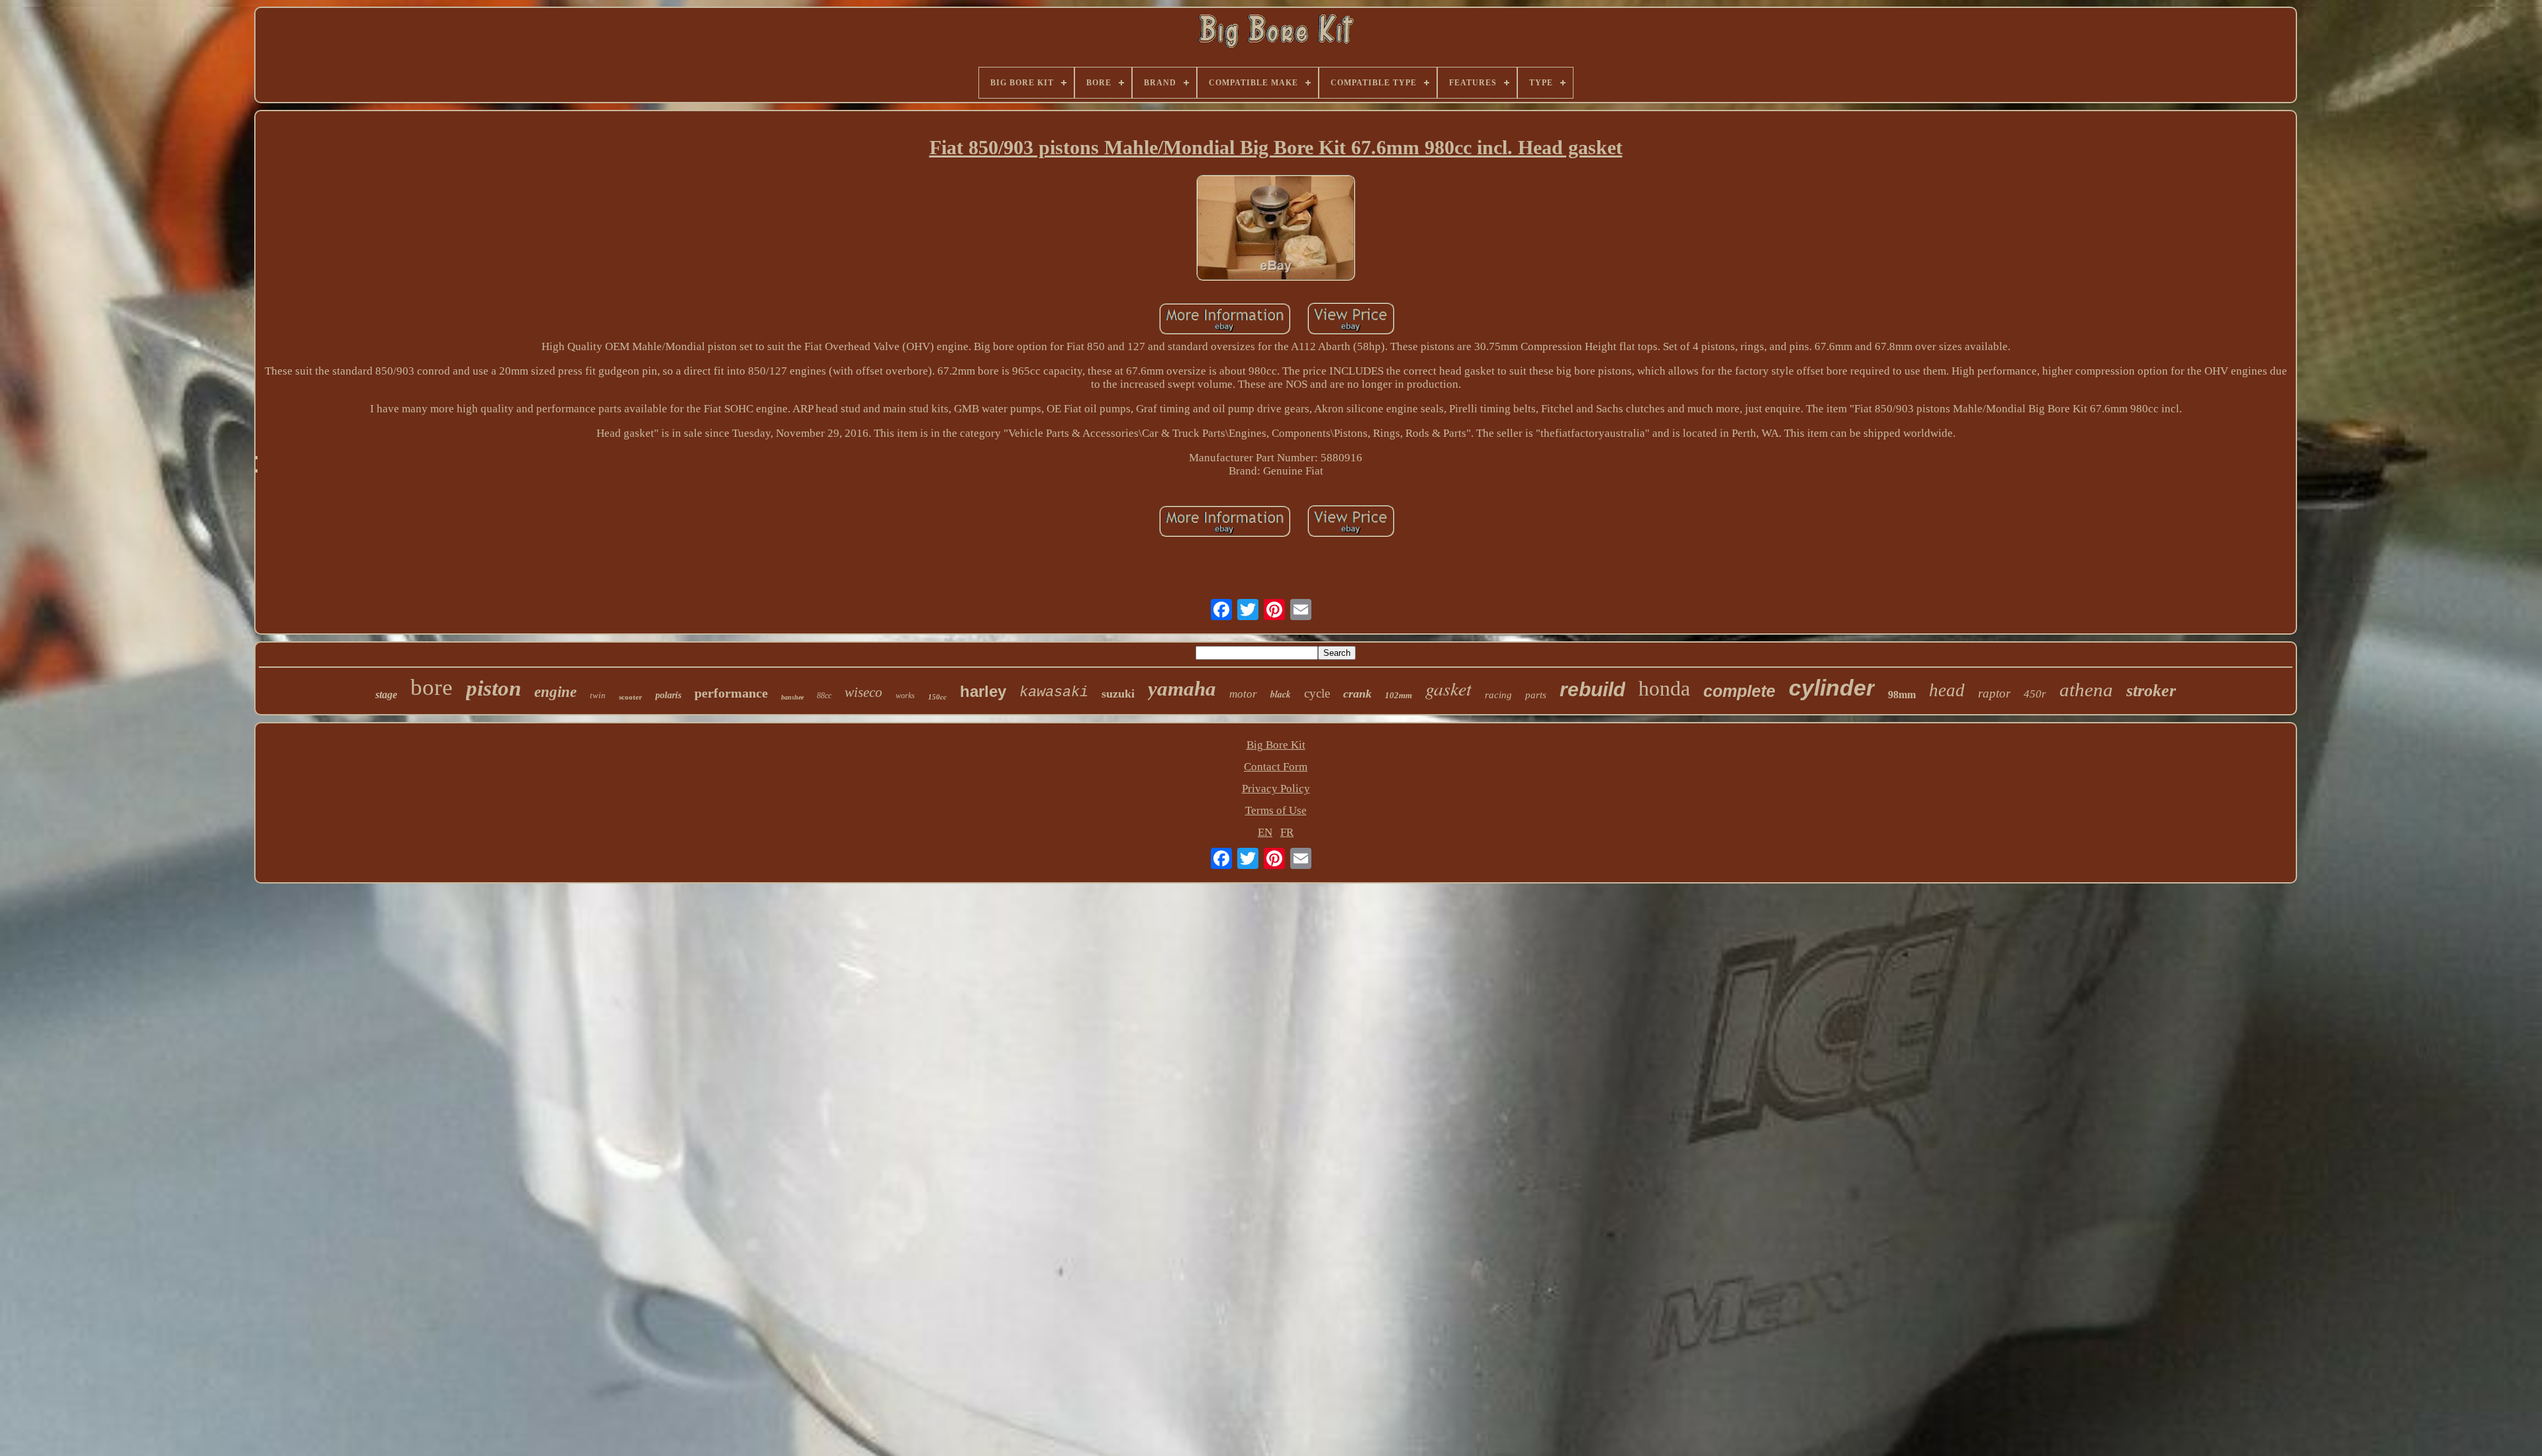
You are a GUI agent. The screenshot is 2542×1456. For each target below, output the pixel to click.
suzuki (1118, 694)
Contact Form (1276, 767)
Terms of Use (1276, 810)
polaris (668, 695)
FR (1287, 832)
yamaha (1182, 689)
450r (2035, 694)
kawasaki (1054, 693)
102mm (1398, 695)
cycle (1317, 693)
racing (1498, 695)
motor (1243, 694)
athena (2086, 690)
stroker (2151, 691)
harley (983, 691)
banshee (792, 697)
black (1281, 694)
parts (1536, 695)
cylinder (1832, 688)
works (905, 696)
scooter (631, 697)
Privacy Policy (1276, 789)
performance (731, 693)
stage (386, 695)
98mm (1902, 695)
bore (432, 687)
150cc (937, 697)
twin (598, 695)
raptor (1994, 693)
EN (1265, 832)
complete (1739, 691)
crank (1357, 694)
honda (1664, 688)
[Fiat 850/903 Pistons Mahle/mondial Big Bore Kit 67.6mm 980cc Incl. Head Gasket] (1276, 229)
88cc (824, 696)
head (1947, 690)
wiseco (864, 692)
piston (494, 688)
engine (555, 692)
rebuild (1592, 689)
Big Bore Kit (1276, 745)
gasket (1448, 688)
